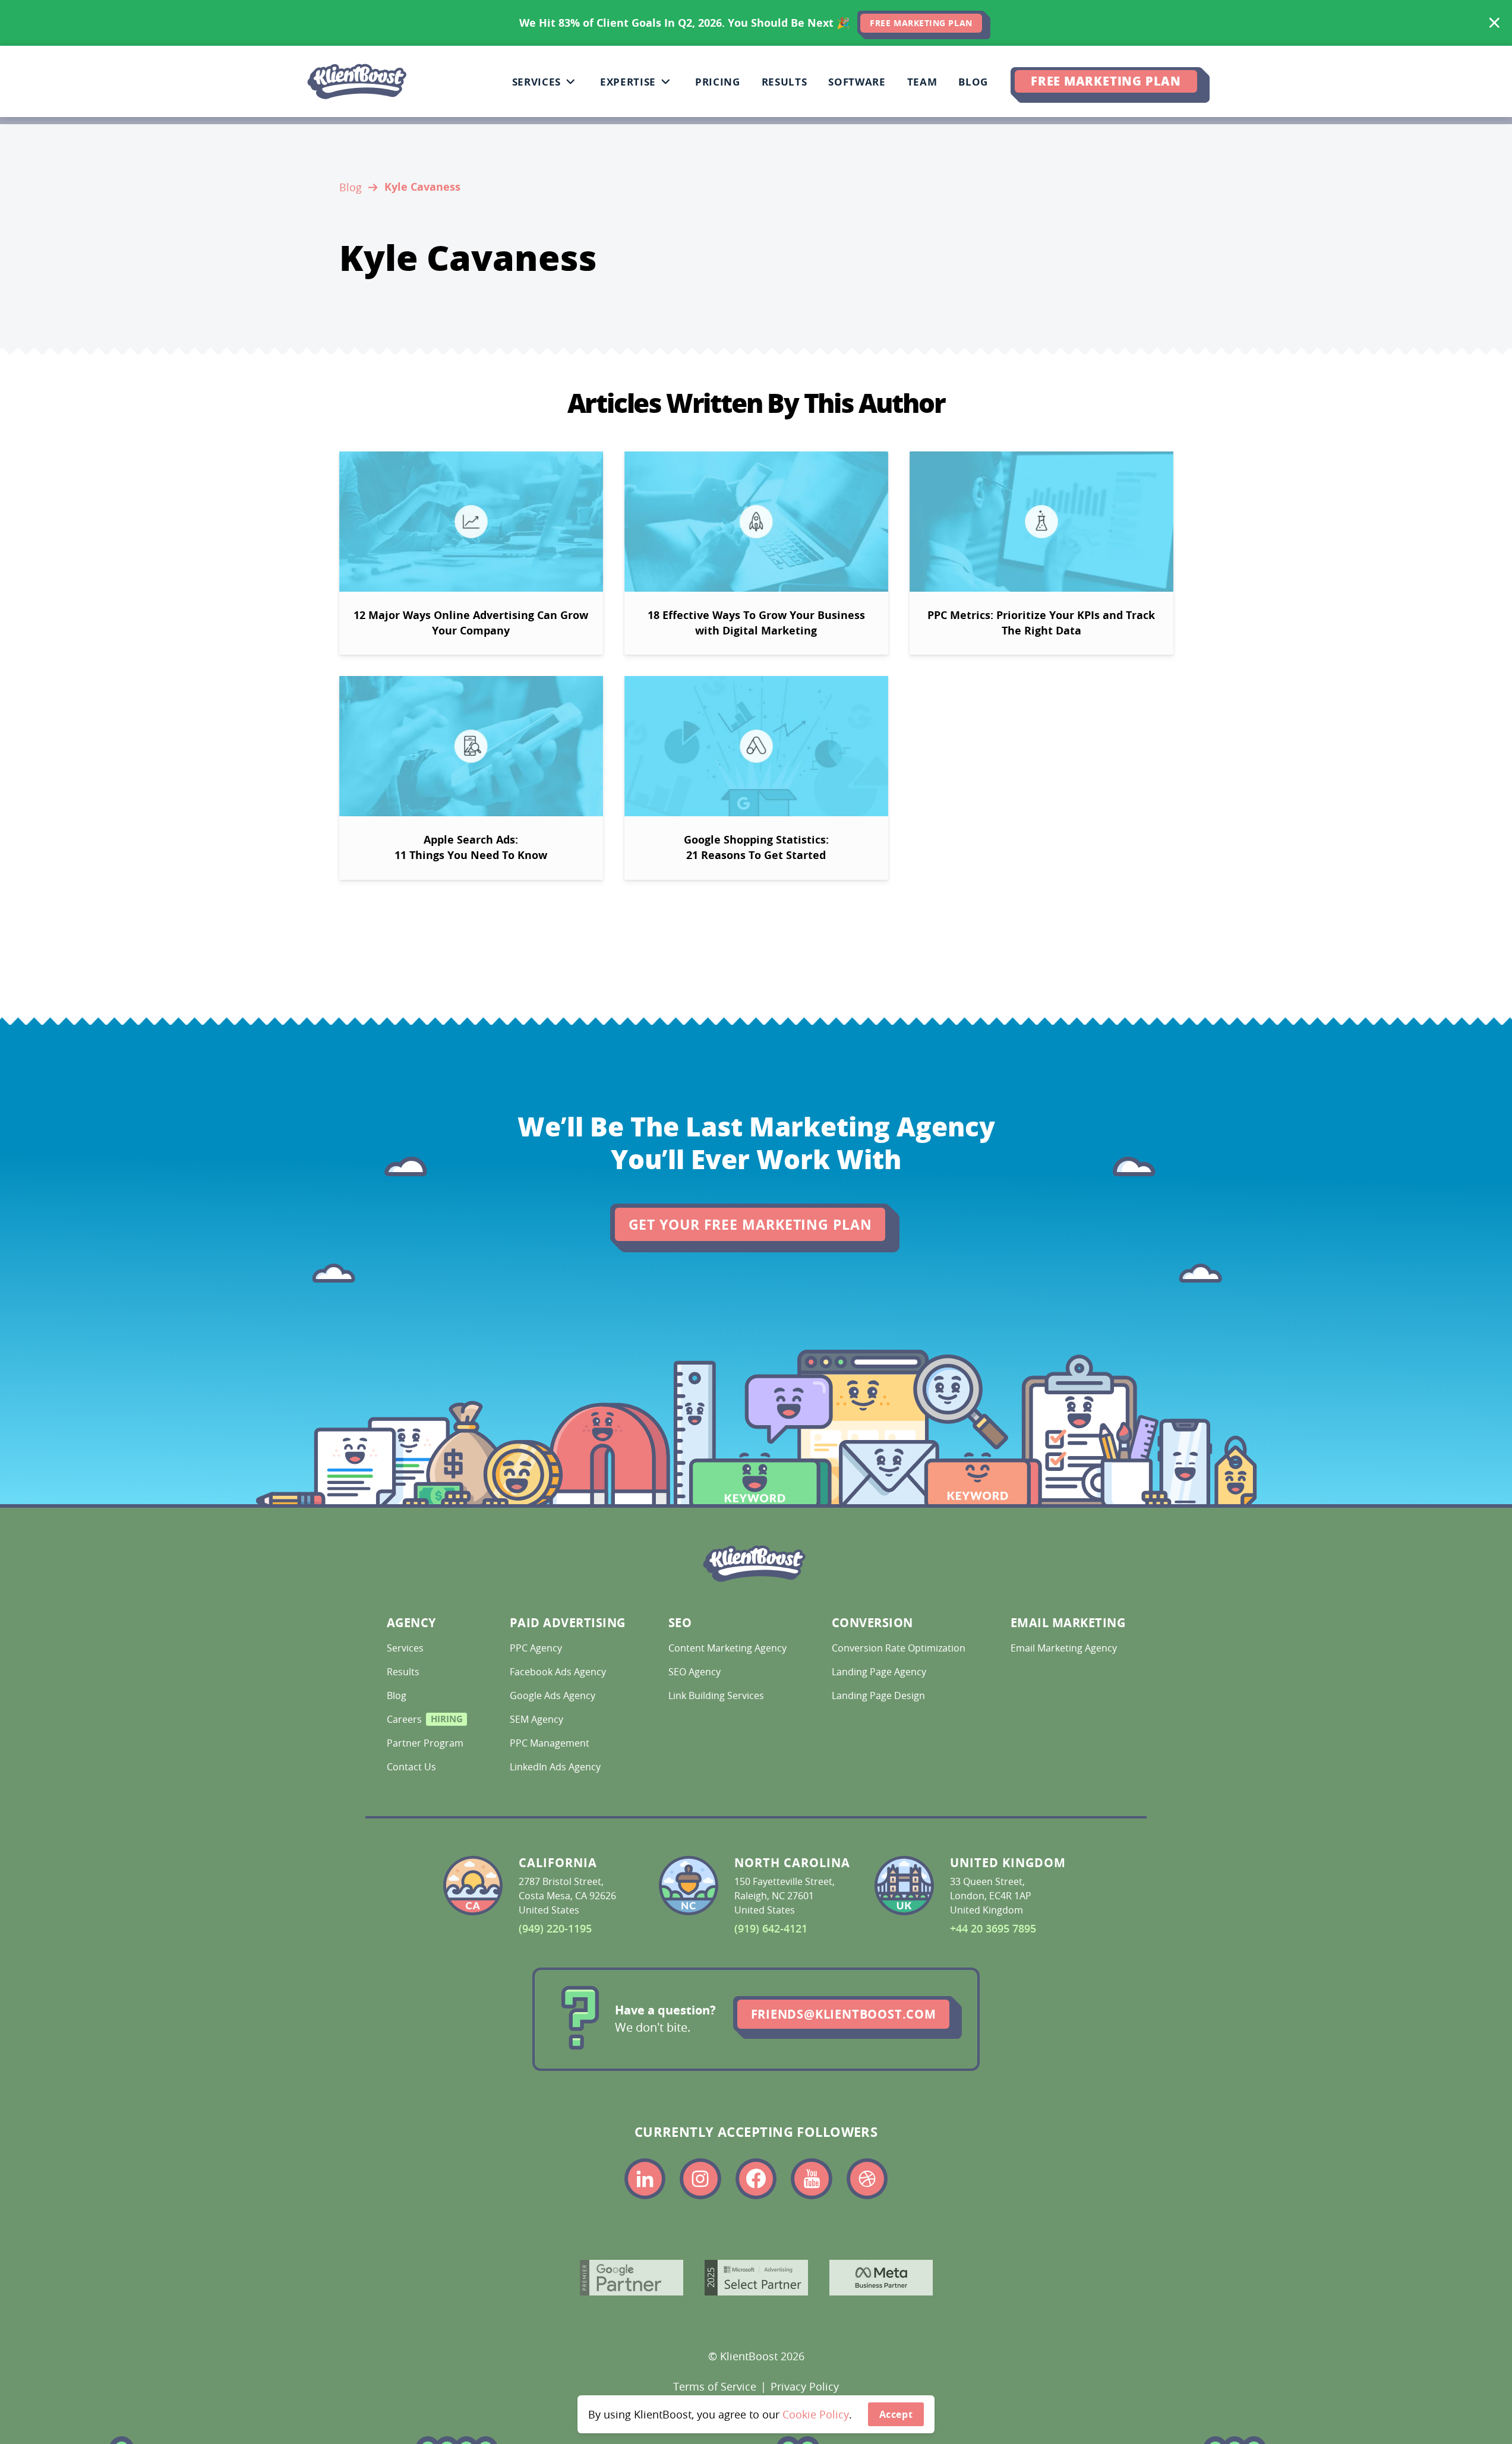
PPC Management (551, 1743)
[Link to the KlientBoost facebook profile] (756, 2179)
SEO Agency (696, 1672)
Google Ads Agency (554, 1695)
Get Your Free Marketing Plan (750, 1225)
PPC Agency (537, 1648)
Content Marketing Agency (726, 1648)
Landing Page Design (880, 1695)
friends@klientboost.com (844, 2014)
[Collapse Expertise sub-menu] (665, 81)
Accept (896, 2414)
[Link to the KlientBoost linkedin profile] (645, 2179)
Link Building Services (717, 1695)
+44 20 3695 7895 (993, 1928)
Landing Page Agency (880, 1672)
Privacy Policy (805, 2386)
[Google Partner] (632, 2278)
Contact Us (413, 1767)
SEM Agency (538, 1719)
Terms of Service (715, 2386)
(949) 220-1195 (555, 1928)
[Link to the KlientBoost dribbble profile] (867, 2179)
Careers (424, 1721)
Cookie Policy (816, 2414)
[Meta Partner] (881, 2278)
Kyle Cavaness (422, 187)
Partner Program (424, 1743)
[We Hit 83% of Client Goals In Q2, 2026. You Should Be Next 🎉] (756, 23)
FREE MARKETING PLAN (921, 23)
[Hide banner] (1494, 23)
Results (404, 1672)
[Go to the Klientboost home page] (357, 81)
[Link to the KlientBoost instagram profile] (700, 2179)
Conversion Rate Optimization (897, 1648)
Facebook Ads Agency (559, 1672)
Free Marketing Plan (1106, 81)
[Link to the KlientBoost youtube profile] (812, 2179)
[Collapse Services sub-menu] (570, 81)
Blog (351, 187)
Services (406, 1648)
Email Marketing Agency (1065, 1648)
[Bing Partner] (756, 2278)
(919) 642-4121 (771, 1928)
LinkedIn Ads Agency (556, 1767)
